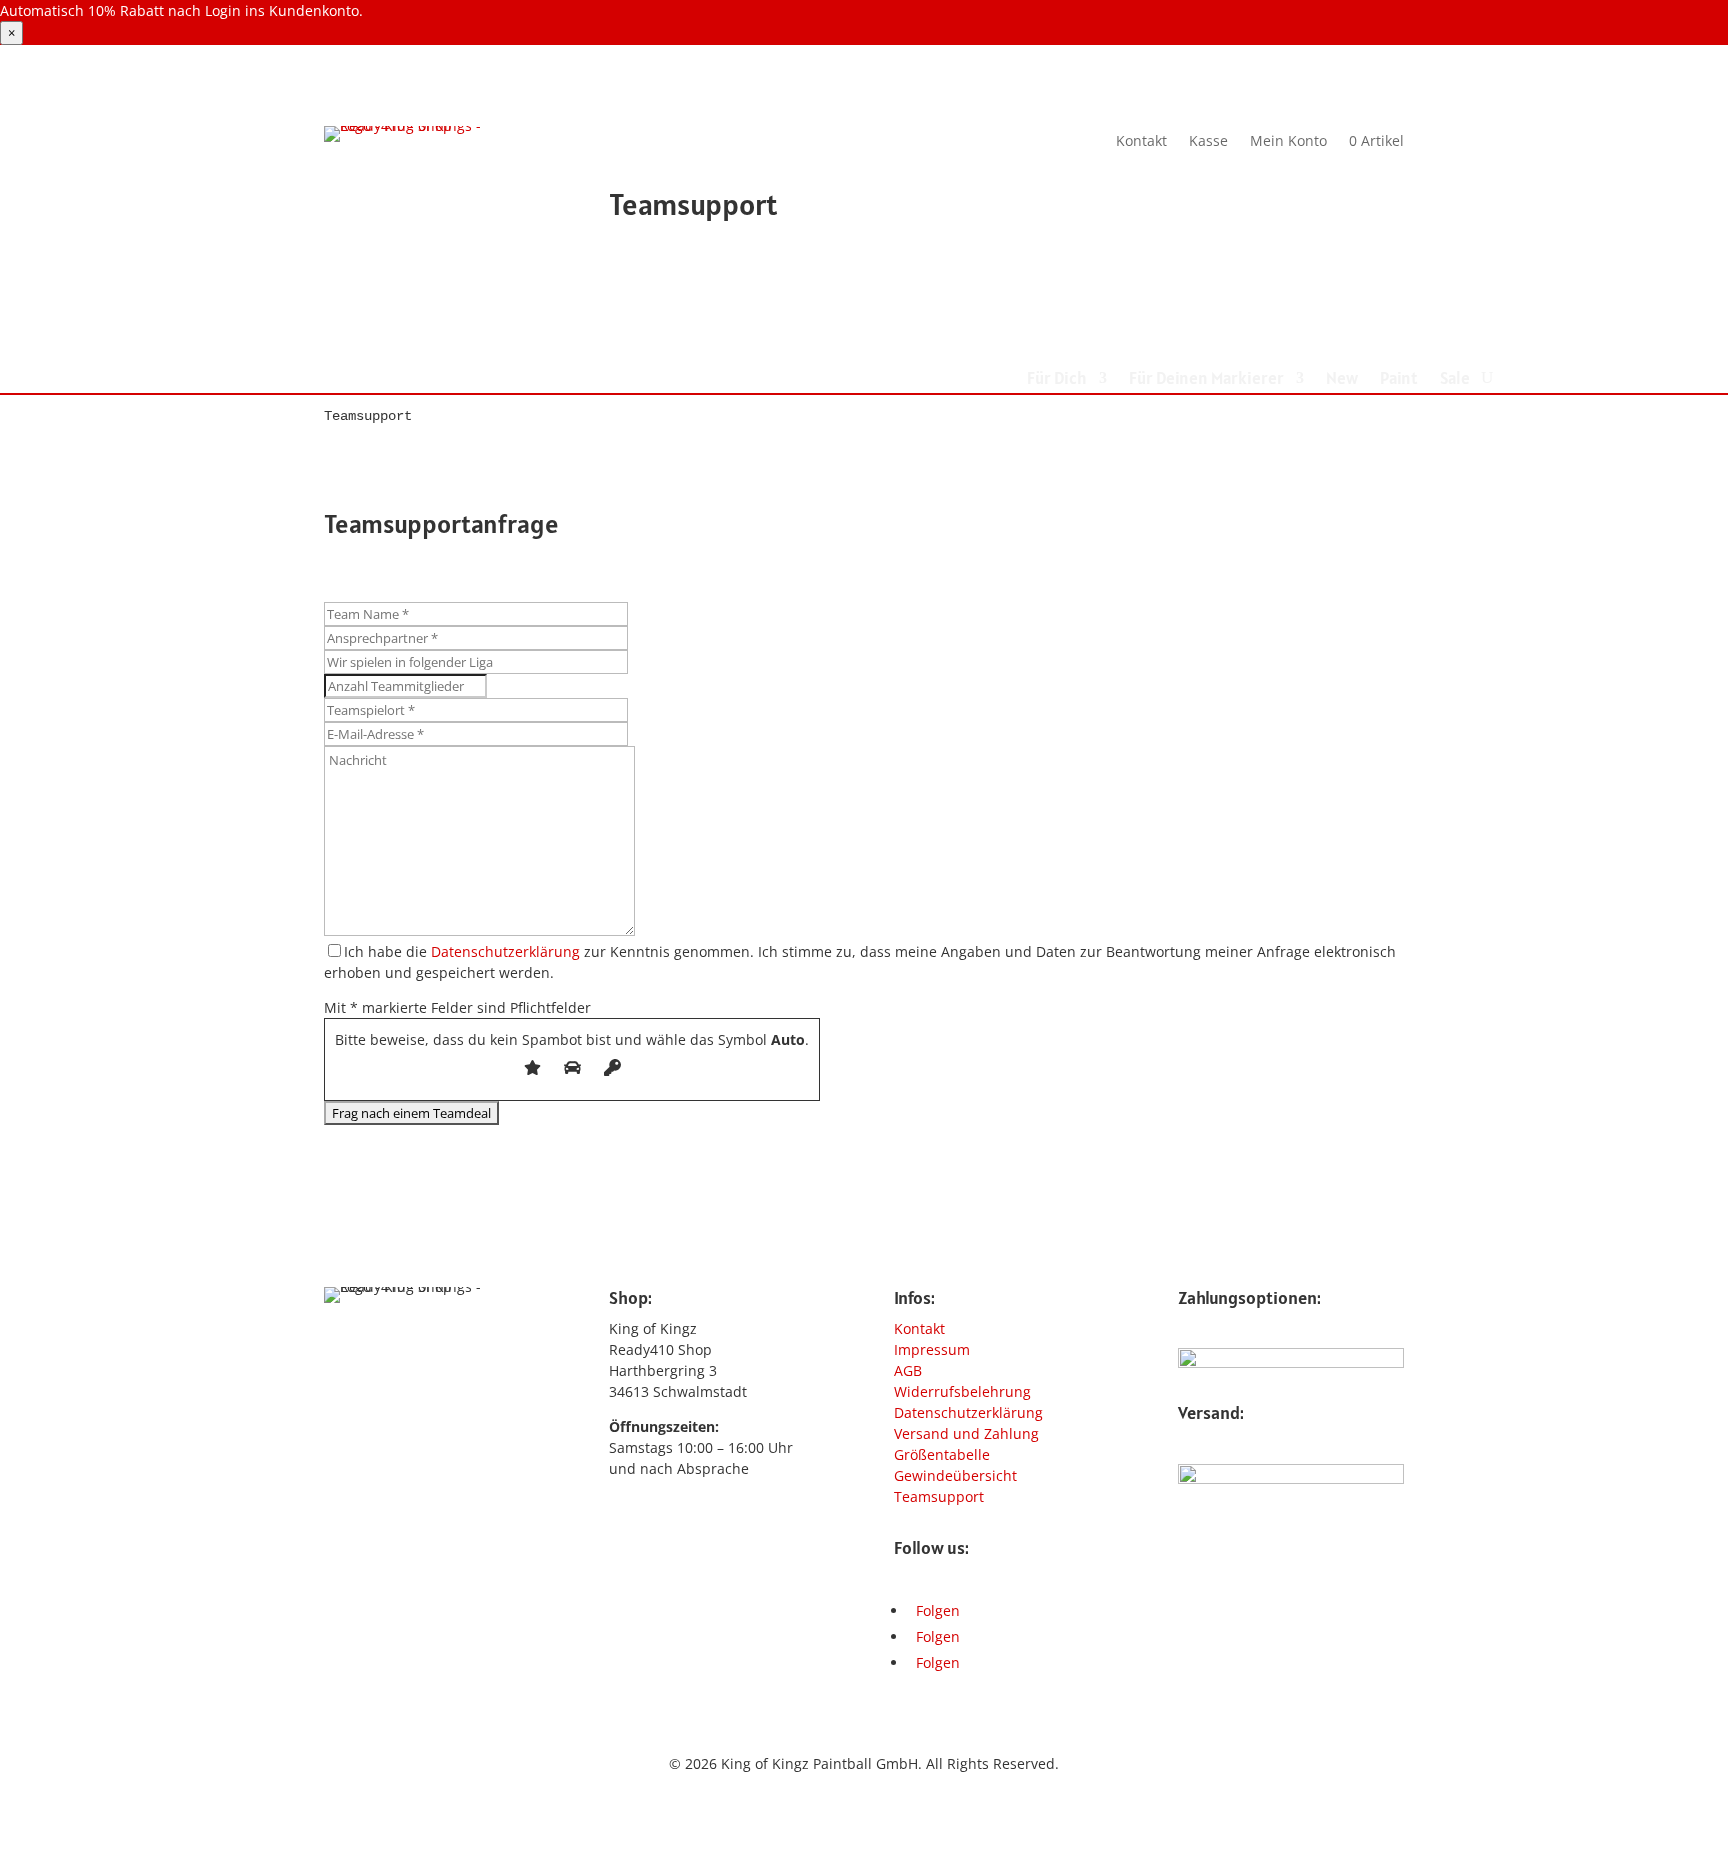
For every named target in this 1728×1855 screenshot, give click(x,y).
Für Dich (1057, 380)
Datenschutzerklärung (505, 951)
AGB (908, 1370)
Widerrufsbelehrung (962, 1391)
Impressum (932, 1349)
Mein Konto (1288, 139)
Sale (1455, 380)
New (1342, 380)
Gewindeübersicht (955, 1475)
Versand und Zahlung (966, 1433)
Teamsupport (939, 1496)
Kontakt (1141, 139)
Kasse (1208, 139)
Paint (1399, 380)
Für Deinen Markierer (1206, 380)
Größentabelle (942, 1454)
